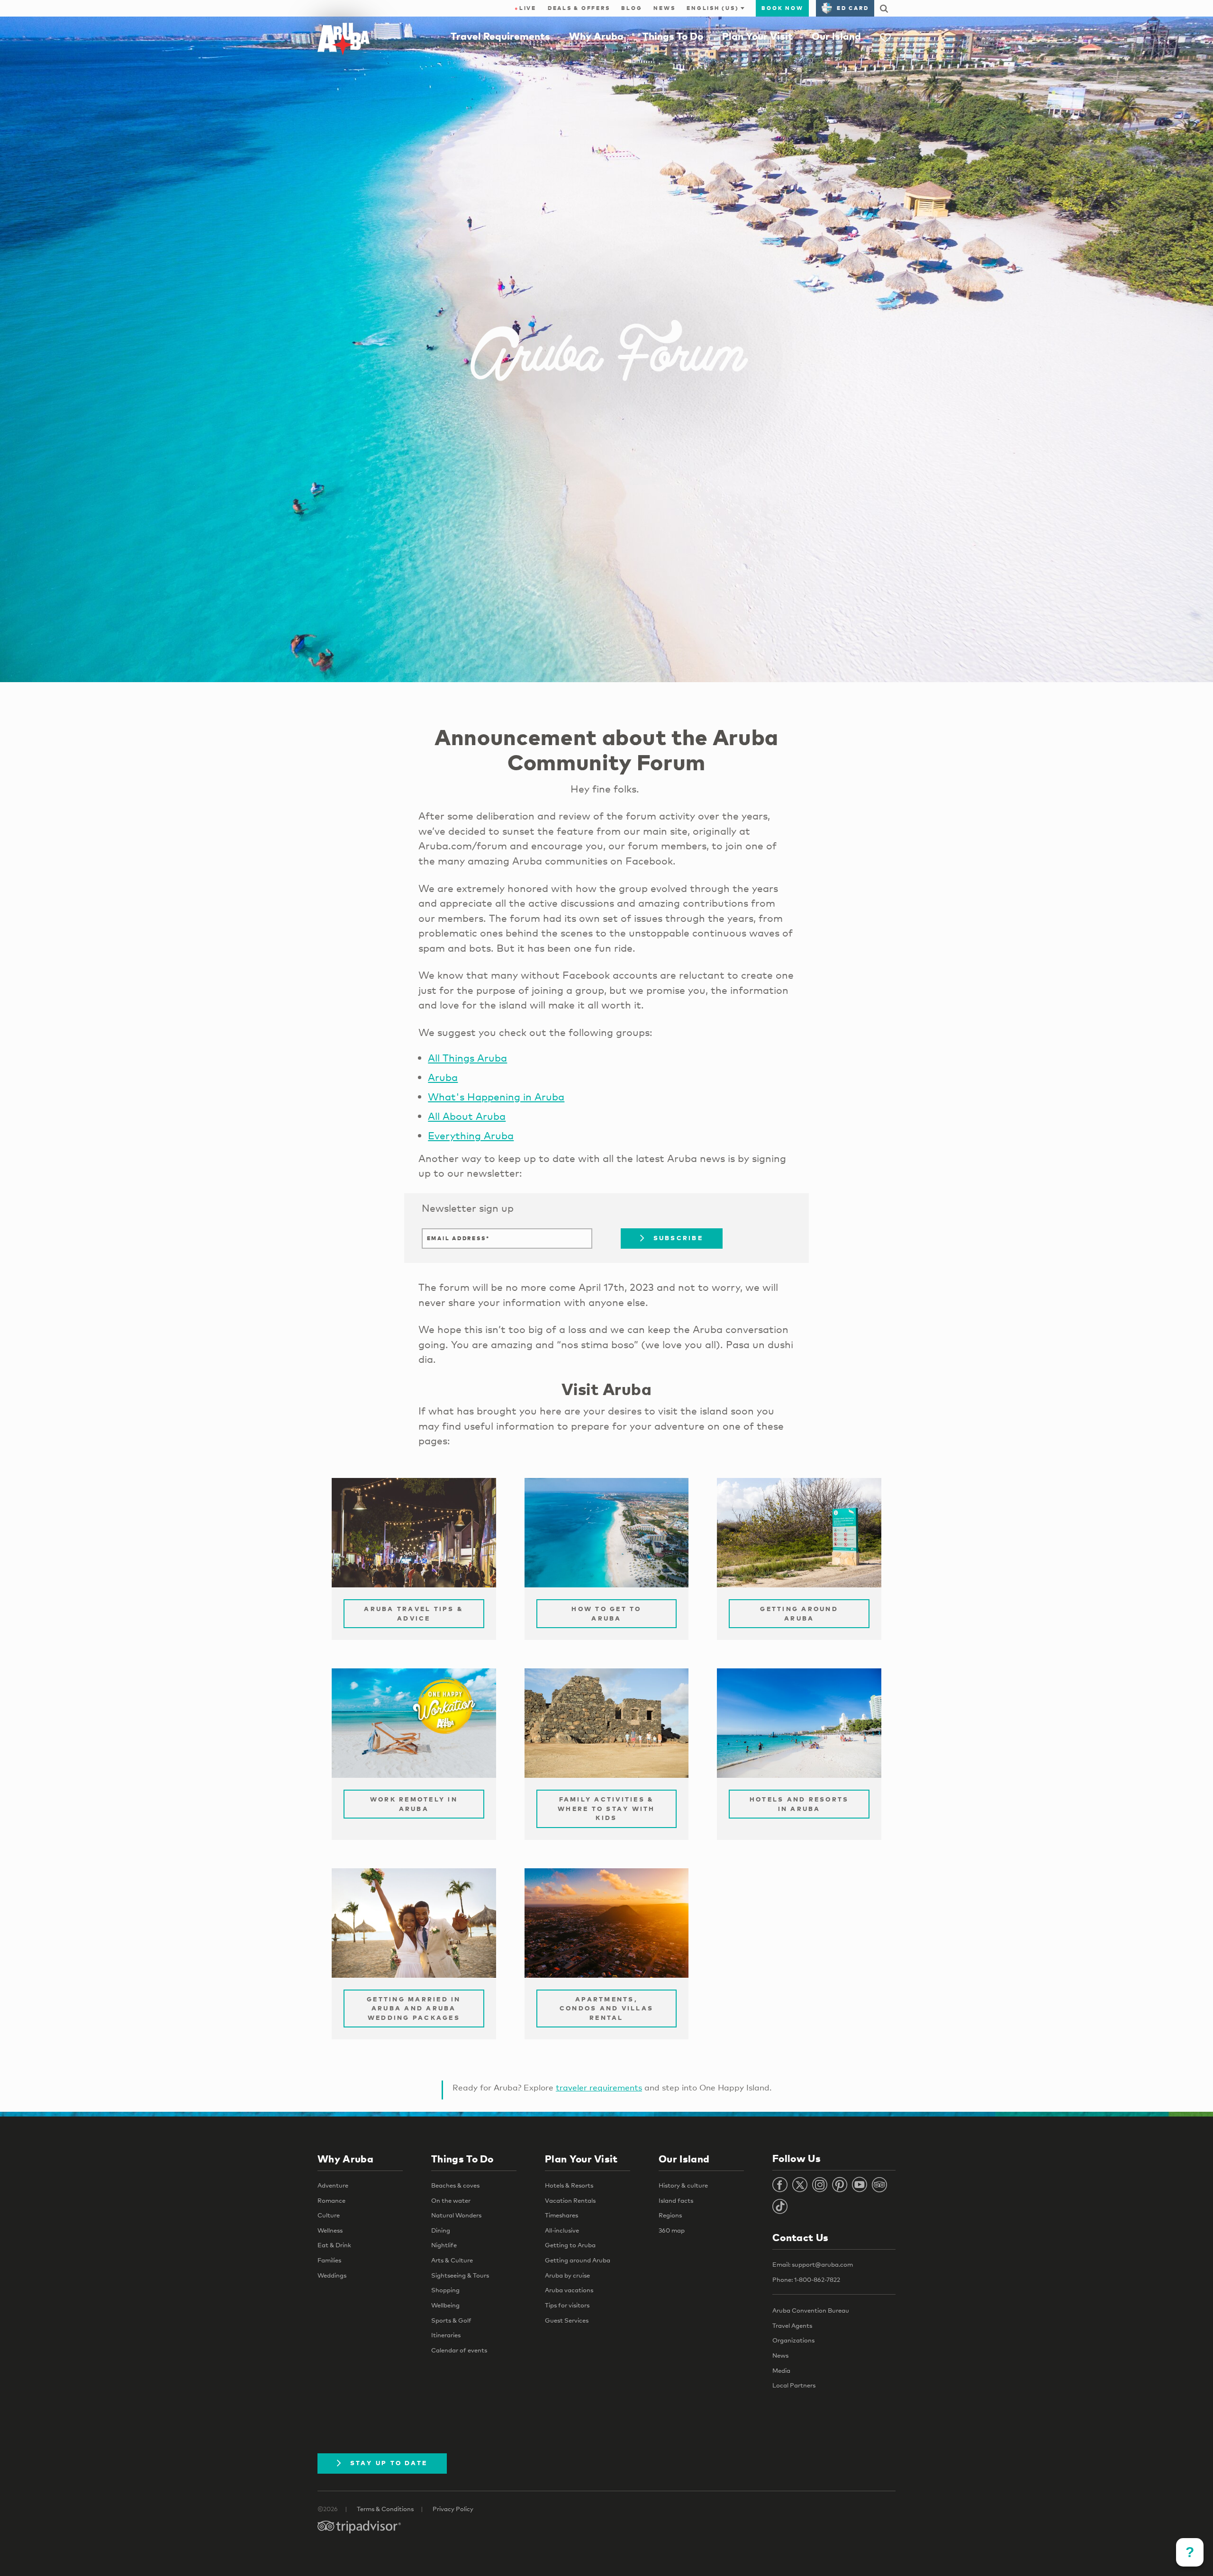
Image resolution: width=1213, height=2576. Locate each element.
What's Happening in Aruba (496, 1097)
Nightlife (444, 2245)
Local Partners (794, 2385)
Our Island (836, 36)
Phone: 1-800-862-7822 (806, 2279)
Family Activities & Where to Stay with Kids (606, 1808)
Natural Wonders (456, 2215)
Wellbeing (445, 2305)
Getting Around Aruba (799, 1613)
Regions (670, 2215)
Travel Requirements (500, 36)
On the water (451, 2200)
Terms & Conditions (385, 2509)
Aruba (443, 1077)
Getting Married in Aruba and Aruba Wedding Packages (414, 2008)
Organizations (793, 2340)
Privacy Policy (453, 2509)
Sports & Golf (451, 2320)
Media (781, 2370)
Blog (632, 8)
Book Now (782, 8)
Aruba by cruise (567, 2275)
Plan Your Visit (757, 36)
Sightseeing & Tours (460, 2275)
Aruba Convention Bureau (811, 2310)
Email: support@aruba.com (813, 2264)
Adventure (333, 2185)
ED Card (853, 8)
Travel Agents (792, 2325)
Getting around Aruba (578, 2260)
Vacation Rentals (570, 2200)
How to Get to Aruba (606, 1613)
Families (329, 2260)
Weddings (332, 2275)
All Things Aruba (467, 1058)
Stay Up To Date (389, 2463)
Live (525, 8)
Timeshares (561, 2215)
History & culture (683, 2185)
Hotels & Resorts (569, 2185)
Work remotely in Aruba (414, 1804)
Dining (441, 2230)
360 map (672, 2230)
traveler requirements (599, 2087)
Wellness (330, 2230)
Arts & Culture (452, 2260)
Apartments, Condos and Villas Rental (606, 2008)
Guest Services (567, 2320)
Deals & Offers (579, 8)
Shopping (445, 2290)
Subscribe (678, 1238)
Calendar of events (459, 2350)
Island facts (676, 2200)
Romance (331, 2200)
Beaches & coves (455, 2185)
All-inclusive (562, 2230)
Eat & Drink (334, 2245)
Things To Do (673, 36)
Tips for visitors (567, 2305)
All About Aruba (467, 1116)
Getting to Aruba (570, 2245)
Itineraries (446, 2335)
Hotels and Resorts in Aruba (799, 1804)
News (664, 8)
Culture (329, 2215)
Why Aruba (596, 36)
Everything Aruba (471, 1135)
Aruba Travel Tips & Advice (414, 1613)
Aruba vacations (569, 2290)
